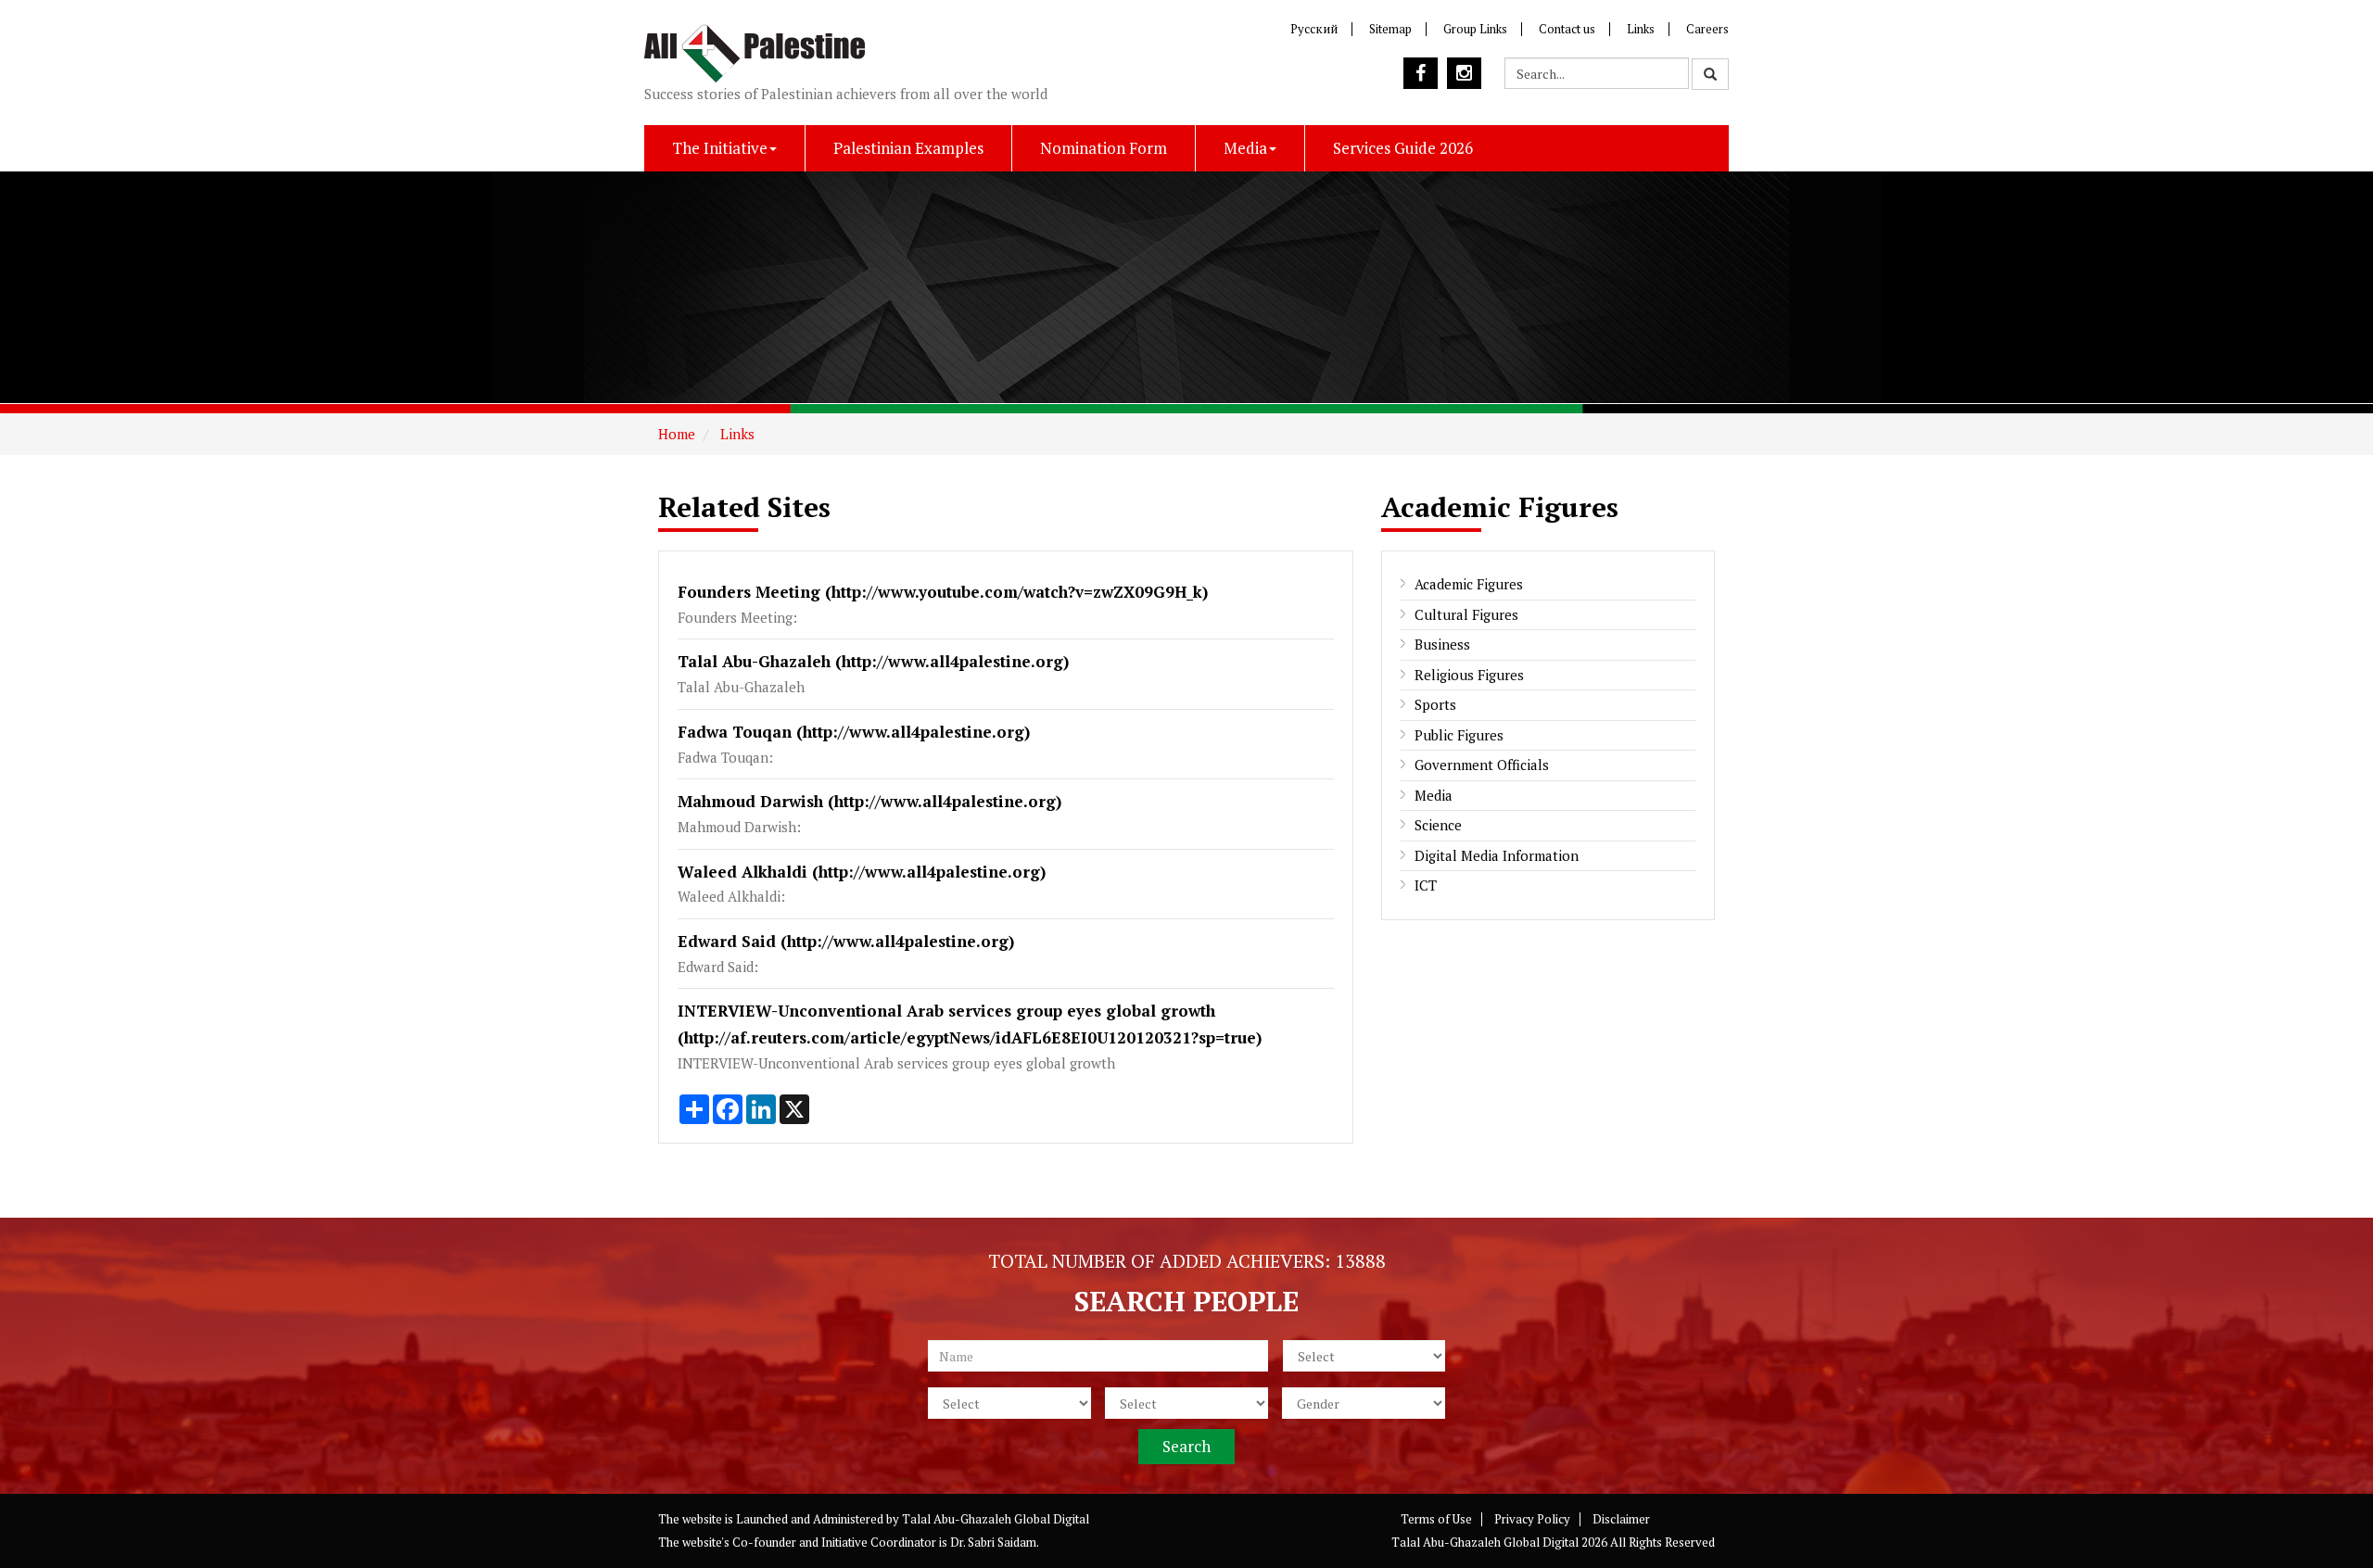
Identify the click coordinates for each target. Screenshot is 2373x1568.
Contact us (1567, 29)
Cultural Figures (1466, 614)
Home (677, 434)
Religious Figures (1469, 675)
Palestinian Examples (908, 148)
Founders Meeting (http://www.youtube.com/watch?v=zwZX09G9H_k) (943, 592)
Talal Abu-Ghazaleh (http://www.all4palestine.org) (873, 661)
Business (1442, 644)
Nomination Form (1104, 148)
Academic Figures (1469, 584)
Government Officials (1482, 765)
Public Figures (1459, 735)
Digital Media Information (1497, 855)
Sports (1435, 704)
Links (1641, 29)
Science (1438, 825)
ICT (1426, 885)
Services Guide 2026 (1403, 148)
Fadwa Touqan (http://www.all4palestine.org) (854, 732)
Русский (1314, 29)
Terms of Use (1436, 1519)
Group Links (1475, 29)
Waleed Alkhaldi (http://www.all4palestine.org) (862, 872)
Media (1245, 148)
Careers (1707, 29)
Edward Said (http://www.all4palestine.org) (846, 941)
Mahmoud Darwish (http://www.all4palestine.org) (869, 801)
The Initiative (720, 148)
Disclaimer (1621, 1519)
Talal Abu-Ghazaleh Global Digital (996, 1519)
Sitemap (1390, 29)
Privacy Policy (1532, 1519)
